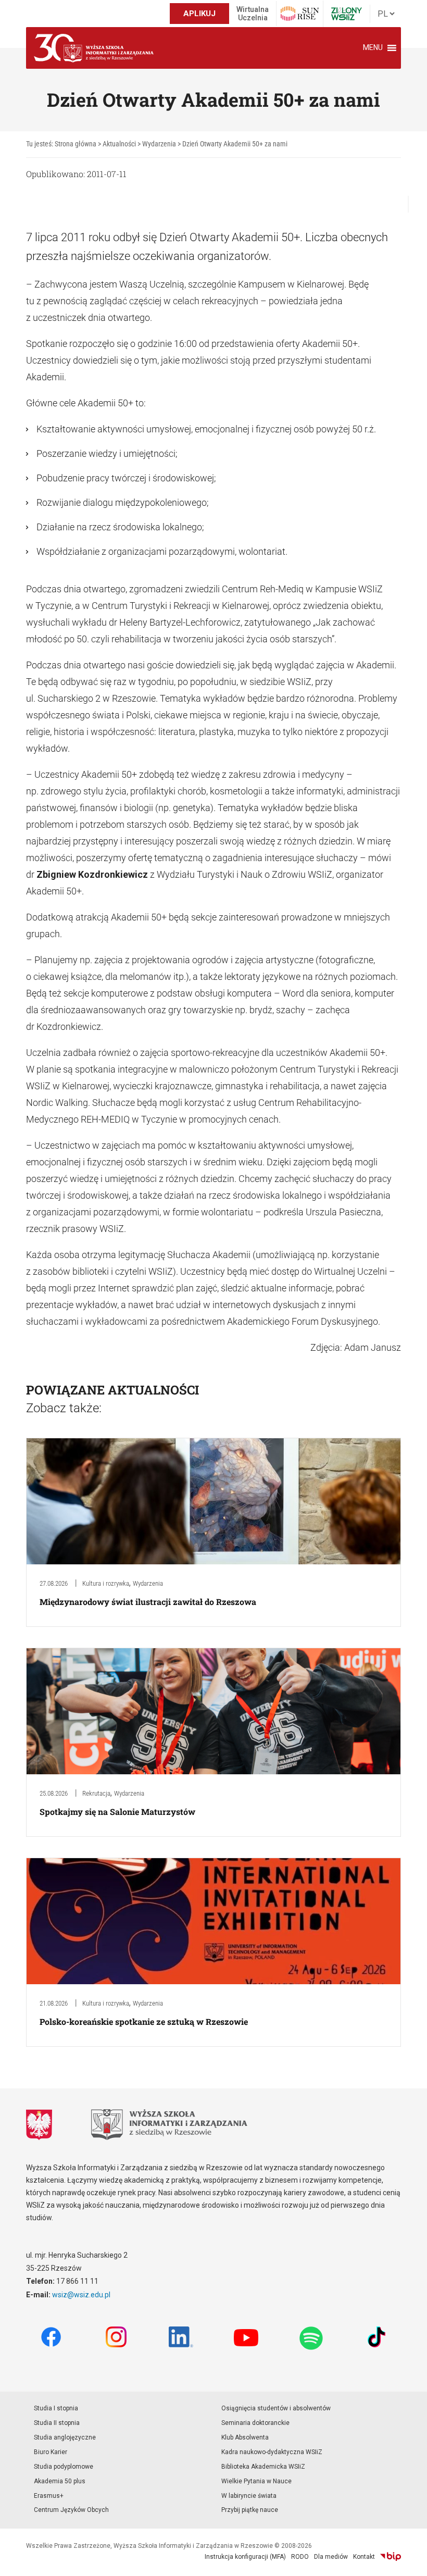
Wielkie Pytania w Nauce (256, 2481)
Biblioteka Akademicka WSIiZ (263, 2467)
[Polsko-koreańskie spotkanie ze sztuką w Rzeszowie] (213, 1920)
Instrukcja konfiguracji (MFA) (245, 2557)
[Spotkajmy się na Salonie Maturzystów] (213, 1710)
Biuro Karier (51, 2452)
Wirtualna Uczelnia (253, 14)
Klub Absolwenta (245, 2437)
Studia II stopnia (57, 2423)
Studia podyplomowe (64, 2467)
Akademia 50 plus (60, 2481)
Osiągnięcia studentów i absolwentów (276, 2408)
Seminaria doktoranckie (255, 2423)
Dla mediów (331, 2557)
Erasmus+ (49, 2496)
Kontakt (364, 2557)
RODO (300, 2557)
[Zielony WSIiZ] (347, 14)
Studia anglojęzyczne (65, 2437)
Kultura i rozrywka (106, 1583)
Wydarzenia (148, 1583)
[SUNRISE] (300, 14)
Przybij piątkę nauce (250, 2510)
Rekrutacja (96, 1793)
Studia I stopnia (56, 2408)
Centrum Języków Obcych (71, 2510)
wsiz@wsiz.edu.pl (81, 2295)
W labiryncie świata (249, 2496)
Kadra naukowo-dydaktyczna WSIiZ (272, 2452)
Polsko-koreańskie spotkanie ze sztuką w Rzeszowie (144, 2021)
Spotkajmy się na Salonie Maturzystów (117, 1812)
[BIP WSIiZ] (391, 2557)
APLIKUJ (199, 14)
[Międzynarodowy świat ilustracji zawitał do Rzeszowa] (213, 1501)
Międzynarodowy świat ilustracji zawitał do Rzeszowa (148, 1602)
